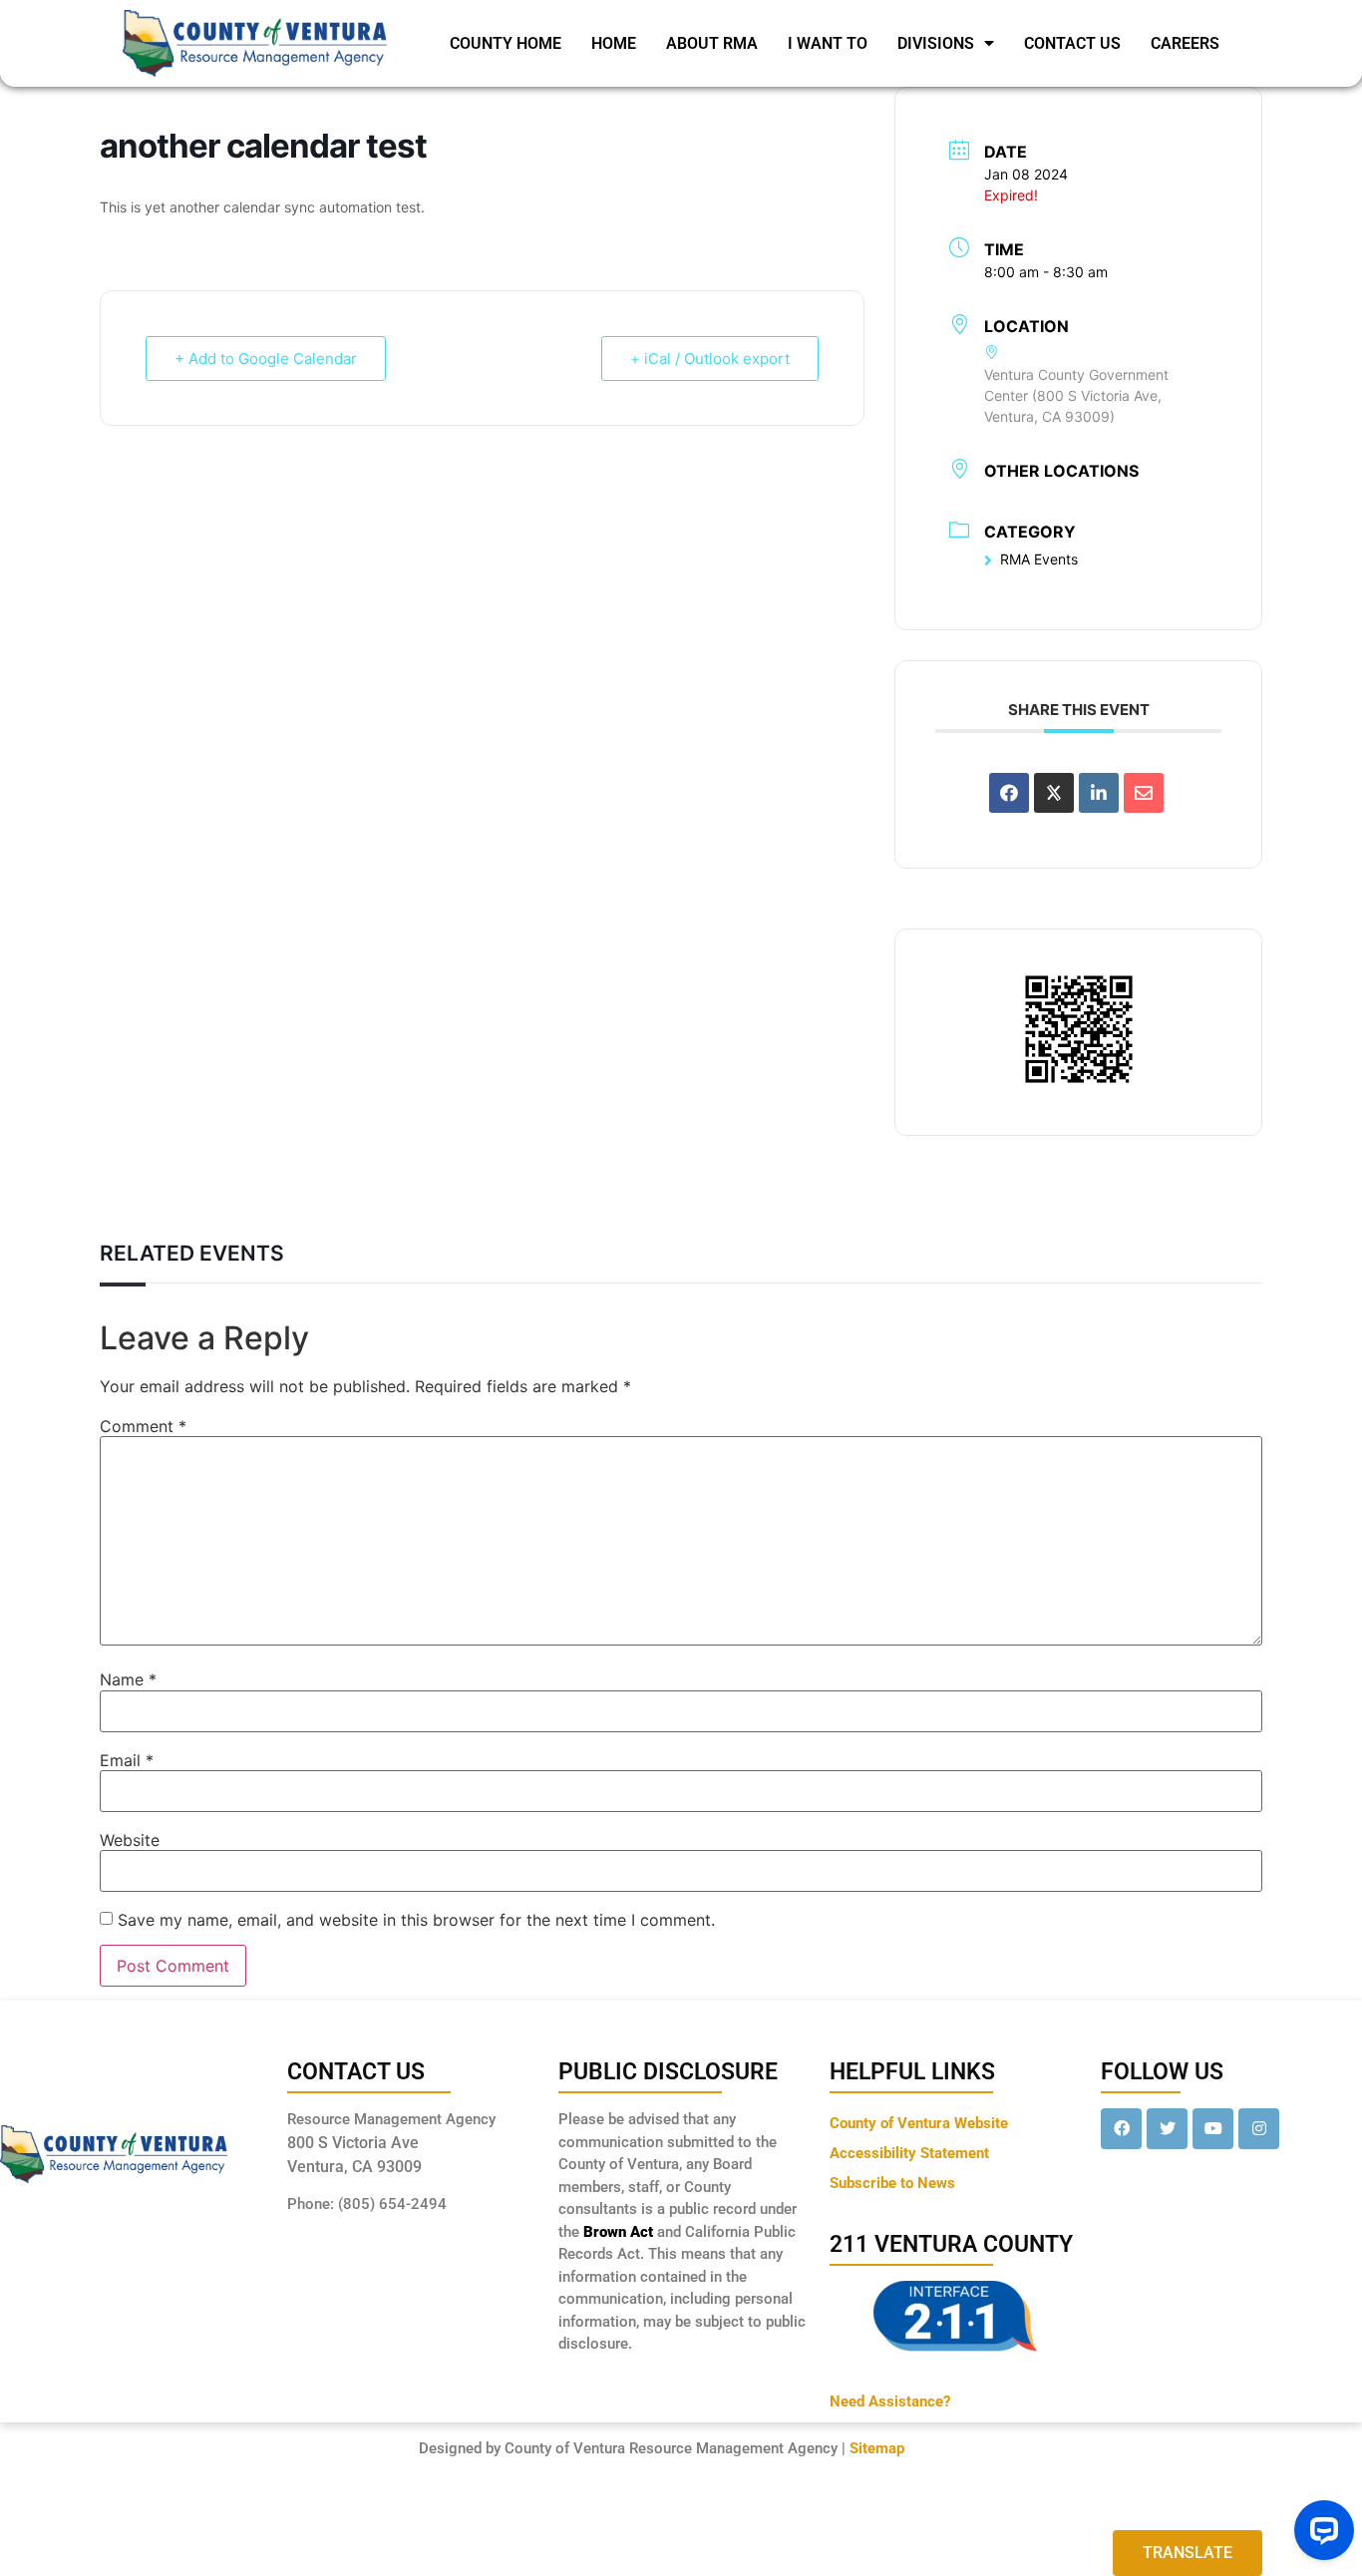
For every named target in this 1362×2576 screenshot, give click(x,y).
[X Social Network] (1054, 793)
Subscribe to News (892, 2183)
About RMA (712, 43)
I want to (828, 43)
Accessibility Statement (909, 2153)
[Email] (1144, 793)
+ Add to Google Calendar (266, 359)
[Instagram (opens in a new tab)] (1259, 2129)
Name (128, 1679)
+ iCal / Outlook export (710, 359)
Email (127, 1760)
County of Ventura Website (919, 2123)
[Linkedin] (1099, 793)
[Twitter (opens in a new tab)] (1167, 2129)
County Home (506, 43)
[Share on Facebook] (1009, 793)
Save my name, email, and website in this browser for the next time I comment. (416, 1920)
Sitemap (877, 2448)
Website (130, 1840)
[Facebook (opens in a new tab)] (1121, 2129)
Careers (1185, 43)
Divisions (936, 43)
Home (614, 43)
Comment (143, 1426)
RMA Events (1039, 559)
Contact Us (1072, 43)
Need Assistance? (890, 2401)
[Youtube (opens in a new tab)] (1213, 2129)
